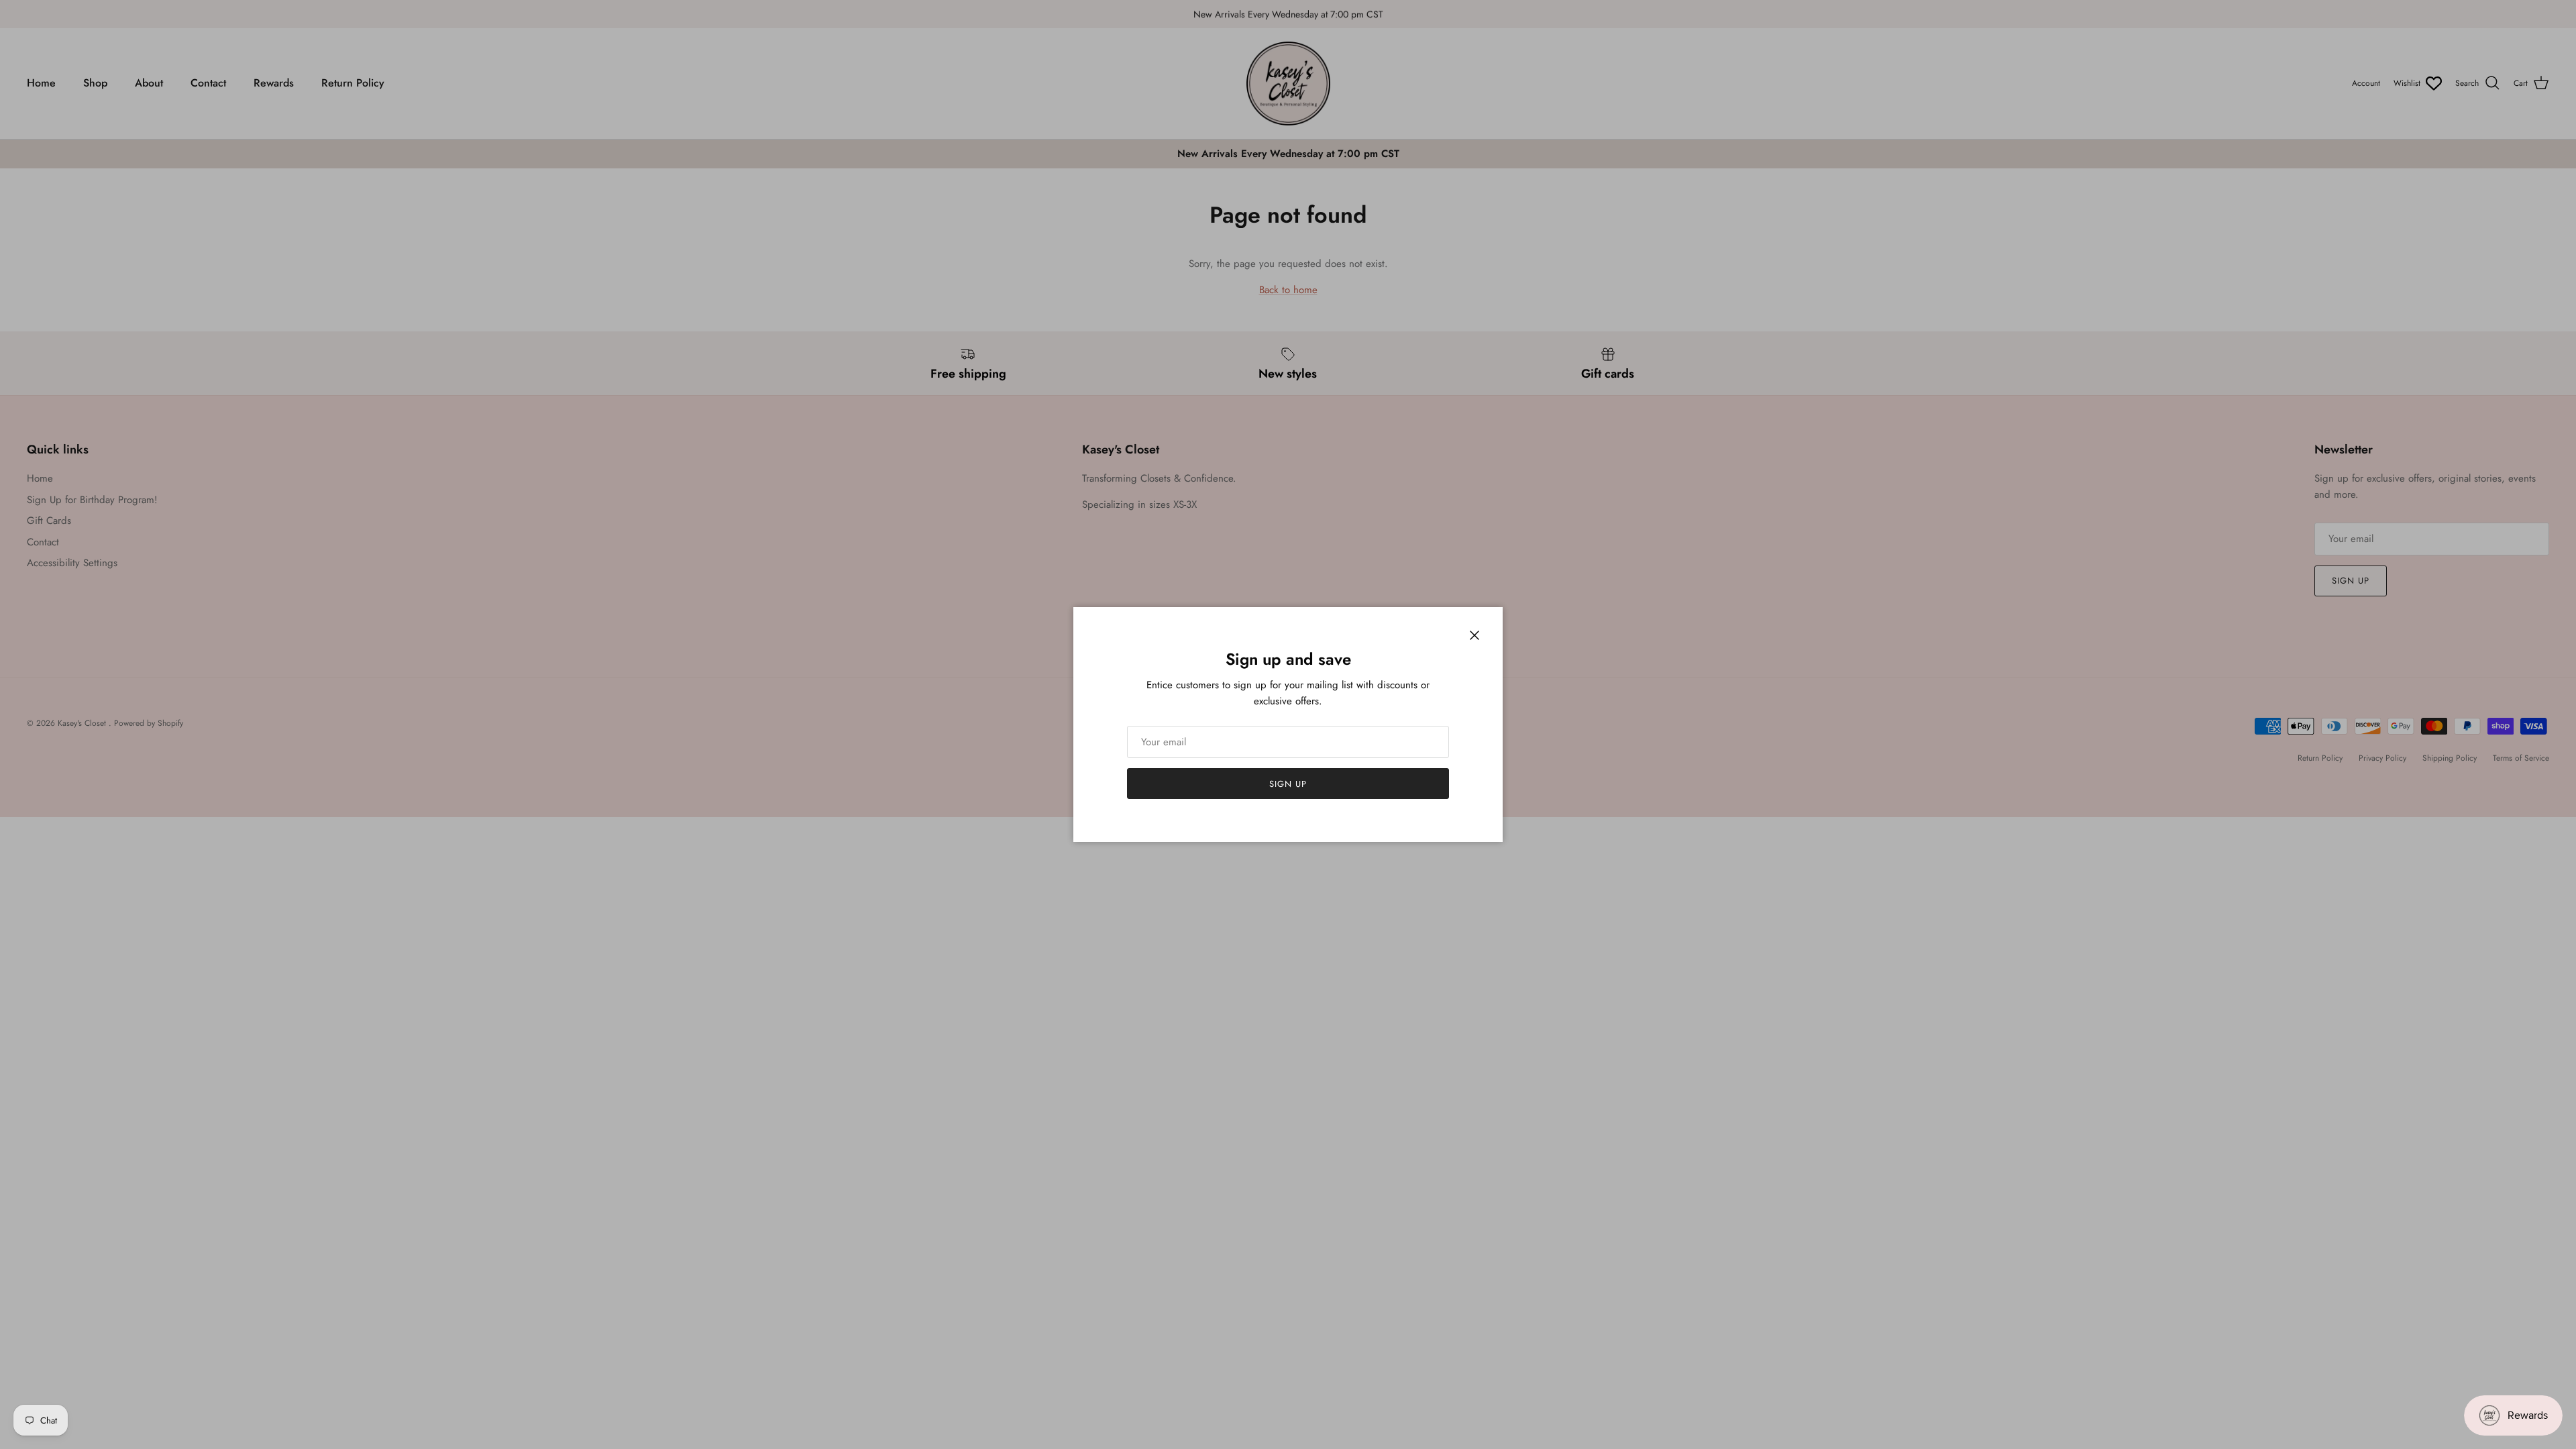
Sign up (1288, 784)
